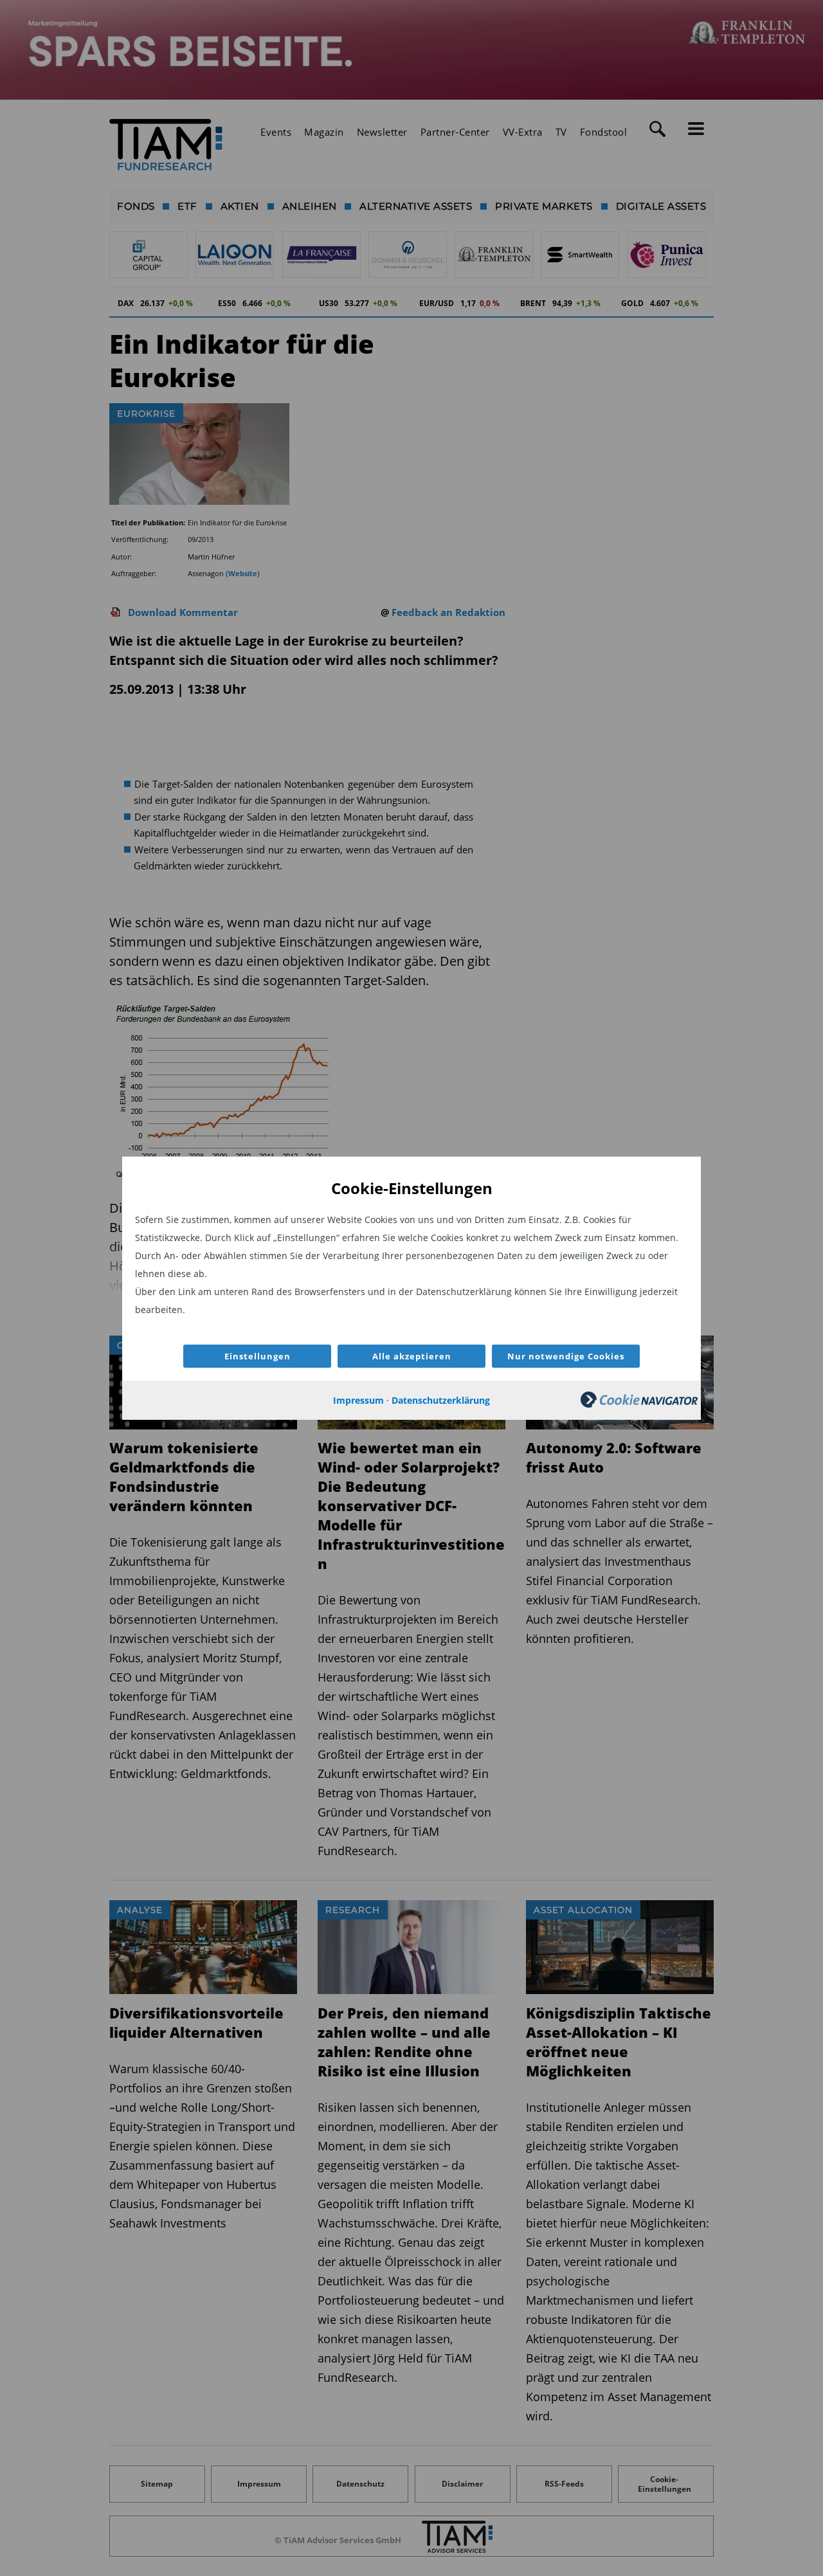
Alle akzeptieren (412, 1356)
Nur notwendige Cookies (566, 1356)
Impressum (358, 1400)
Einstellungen (258, 1356)
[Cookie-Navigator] (639, 1404)
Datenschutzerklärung (441, 1400)
